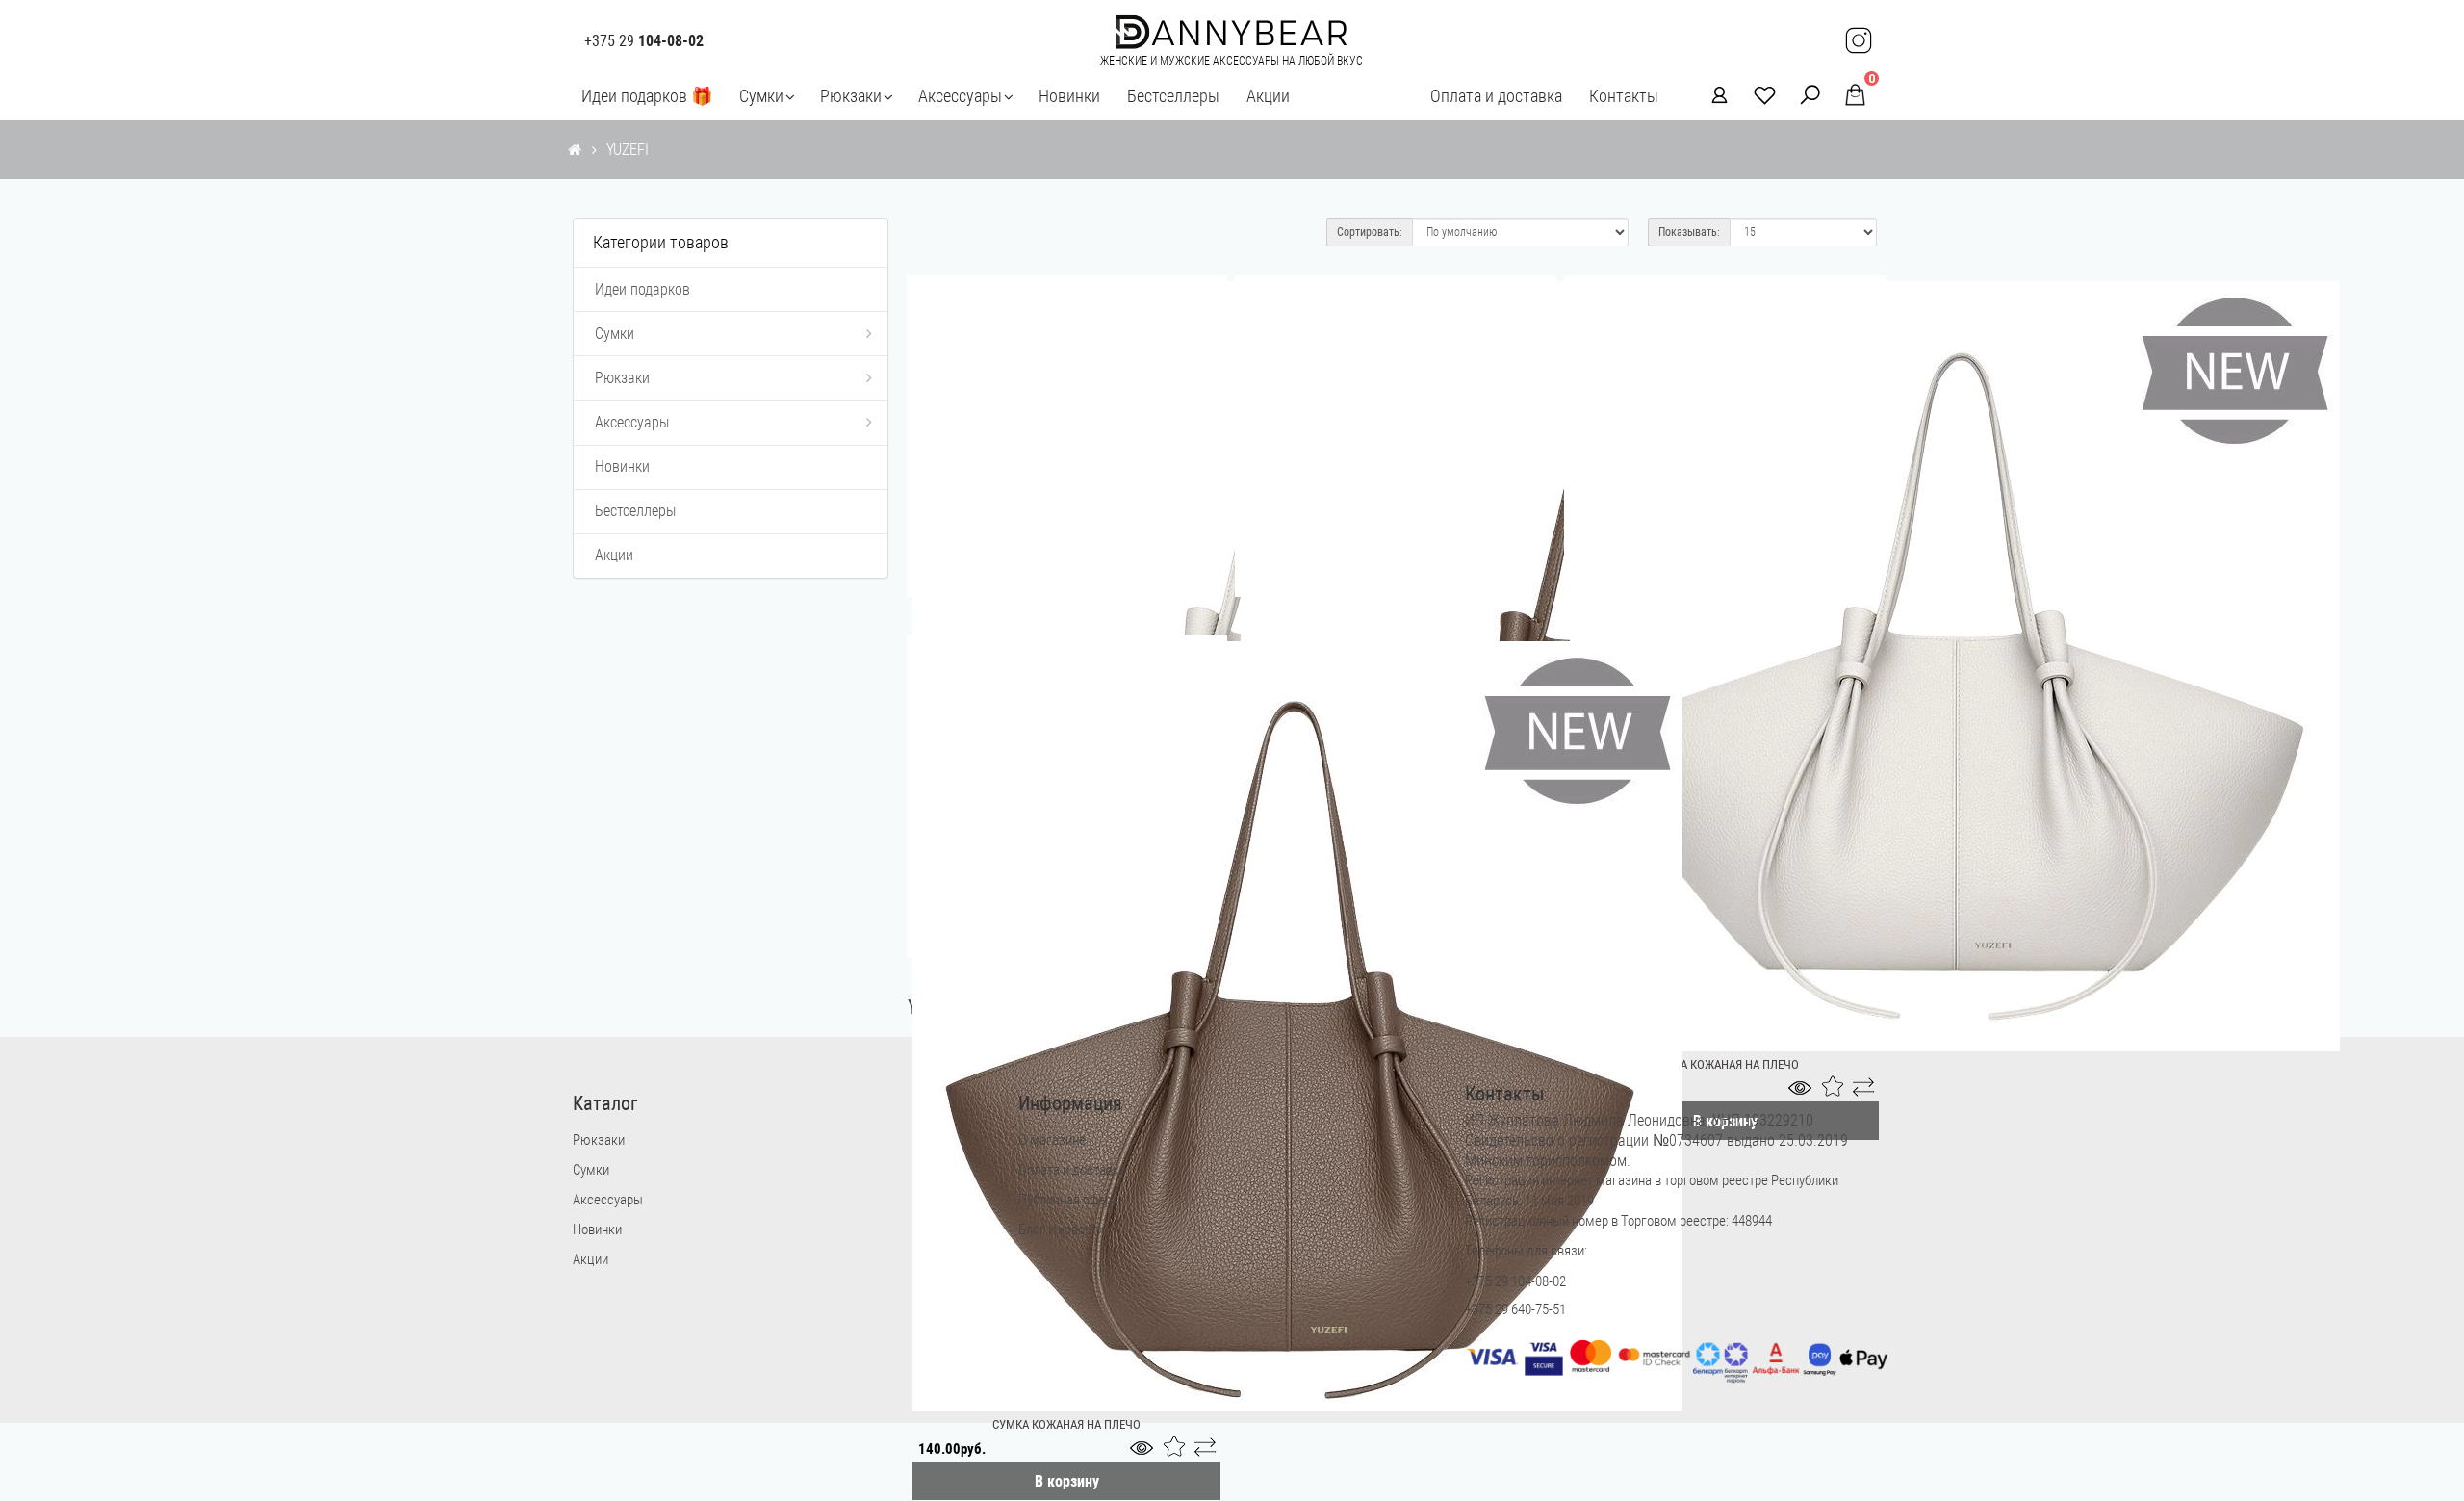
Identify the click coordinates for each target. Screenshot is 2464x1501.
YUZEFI (628, 150)
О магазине (1052, 1140)
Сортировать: (1370, 232)
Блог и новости (1061, 1229)
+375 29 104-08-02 (1515, 1281)
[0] (1849, 95)
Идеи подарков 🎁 (647, 96)
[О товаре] (1146, 1451)
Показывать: (1689, 232)
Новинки (1069, 96)
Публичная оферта (1071, 1200)
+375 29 (644, 41)
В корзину (1067, 1481)
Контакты (1624, 96)
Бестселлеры (1173, 96)
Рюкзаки (851, 96)
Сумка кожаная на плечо (1066, 1424)
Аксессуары (960, 96)
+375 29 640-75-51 (1515, 1309)
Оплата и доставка (1496, 96)
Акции (1268, 96)
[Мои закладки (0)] (1759, 94)
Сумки (761, 96)
